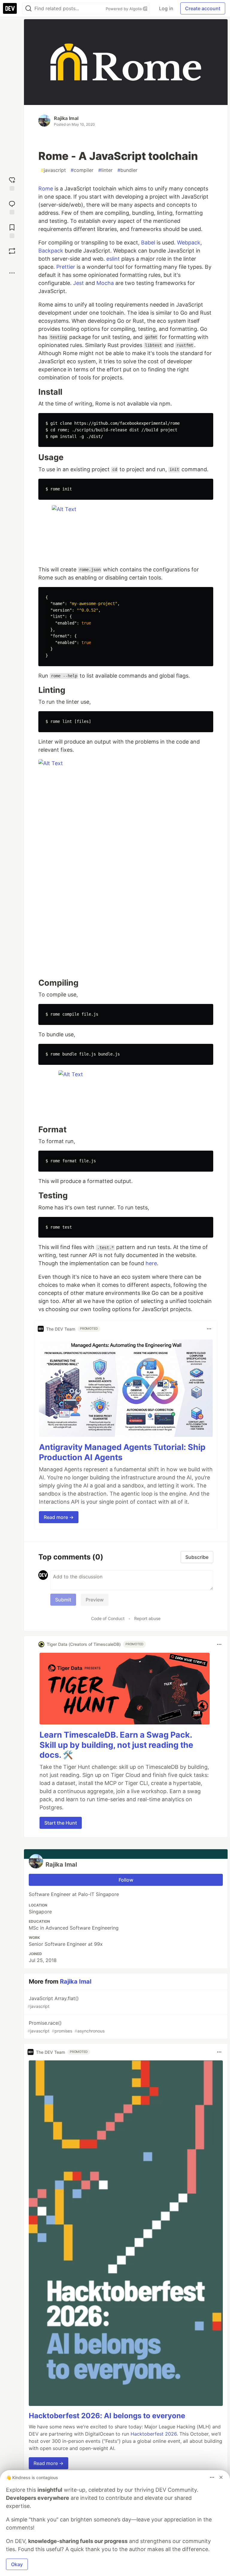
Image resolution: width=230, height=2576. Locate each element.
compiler (82, 170)
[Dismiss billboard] (221, 2477)
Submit (63, 1600)
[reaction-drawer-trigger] (12, 183)
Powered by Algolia (124, 9)
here (151, 1263)
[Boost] (12, 251)
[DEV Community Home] (10, 8)
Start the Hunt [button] (61, 1823)
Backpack (51, 251)
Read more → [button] (59, 1517)
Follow (126, 1880)
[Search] (28, 9)
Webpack (189, 243)
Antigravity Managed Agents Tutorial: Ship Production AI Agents (122, 1452)
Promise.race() (66, 2027)
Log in (166, 8)
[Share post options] (12, 273)
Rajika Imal (66, 118)
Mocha (105, 283)
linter (105, 170)
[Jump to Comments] (12, 207)
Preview (95, 1600)
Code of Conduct (108, 1618)
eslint (113, 259)
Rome (46, 189)
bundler (127, 170)
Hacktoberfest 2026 (154, 2434)
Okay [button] (17, 2564)
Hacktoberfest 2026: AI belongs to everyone (107, 2416)
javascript (53, 170)
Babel (148, 243)
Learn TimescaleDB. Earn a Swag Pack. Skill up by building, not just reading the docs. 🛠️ (116, 1745)
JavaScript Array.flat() (53, 2002)
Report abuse (147, 1618)
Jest (78, 283)
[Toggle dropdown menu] (209, 1329)
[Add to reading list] (12, 231)
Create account (203, 8)
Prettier (66, 267)
